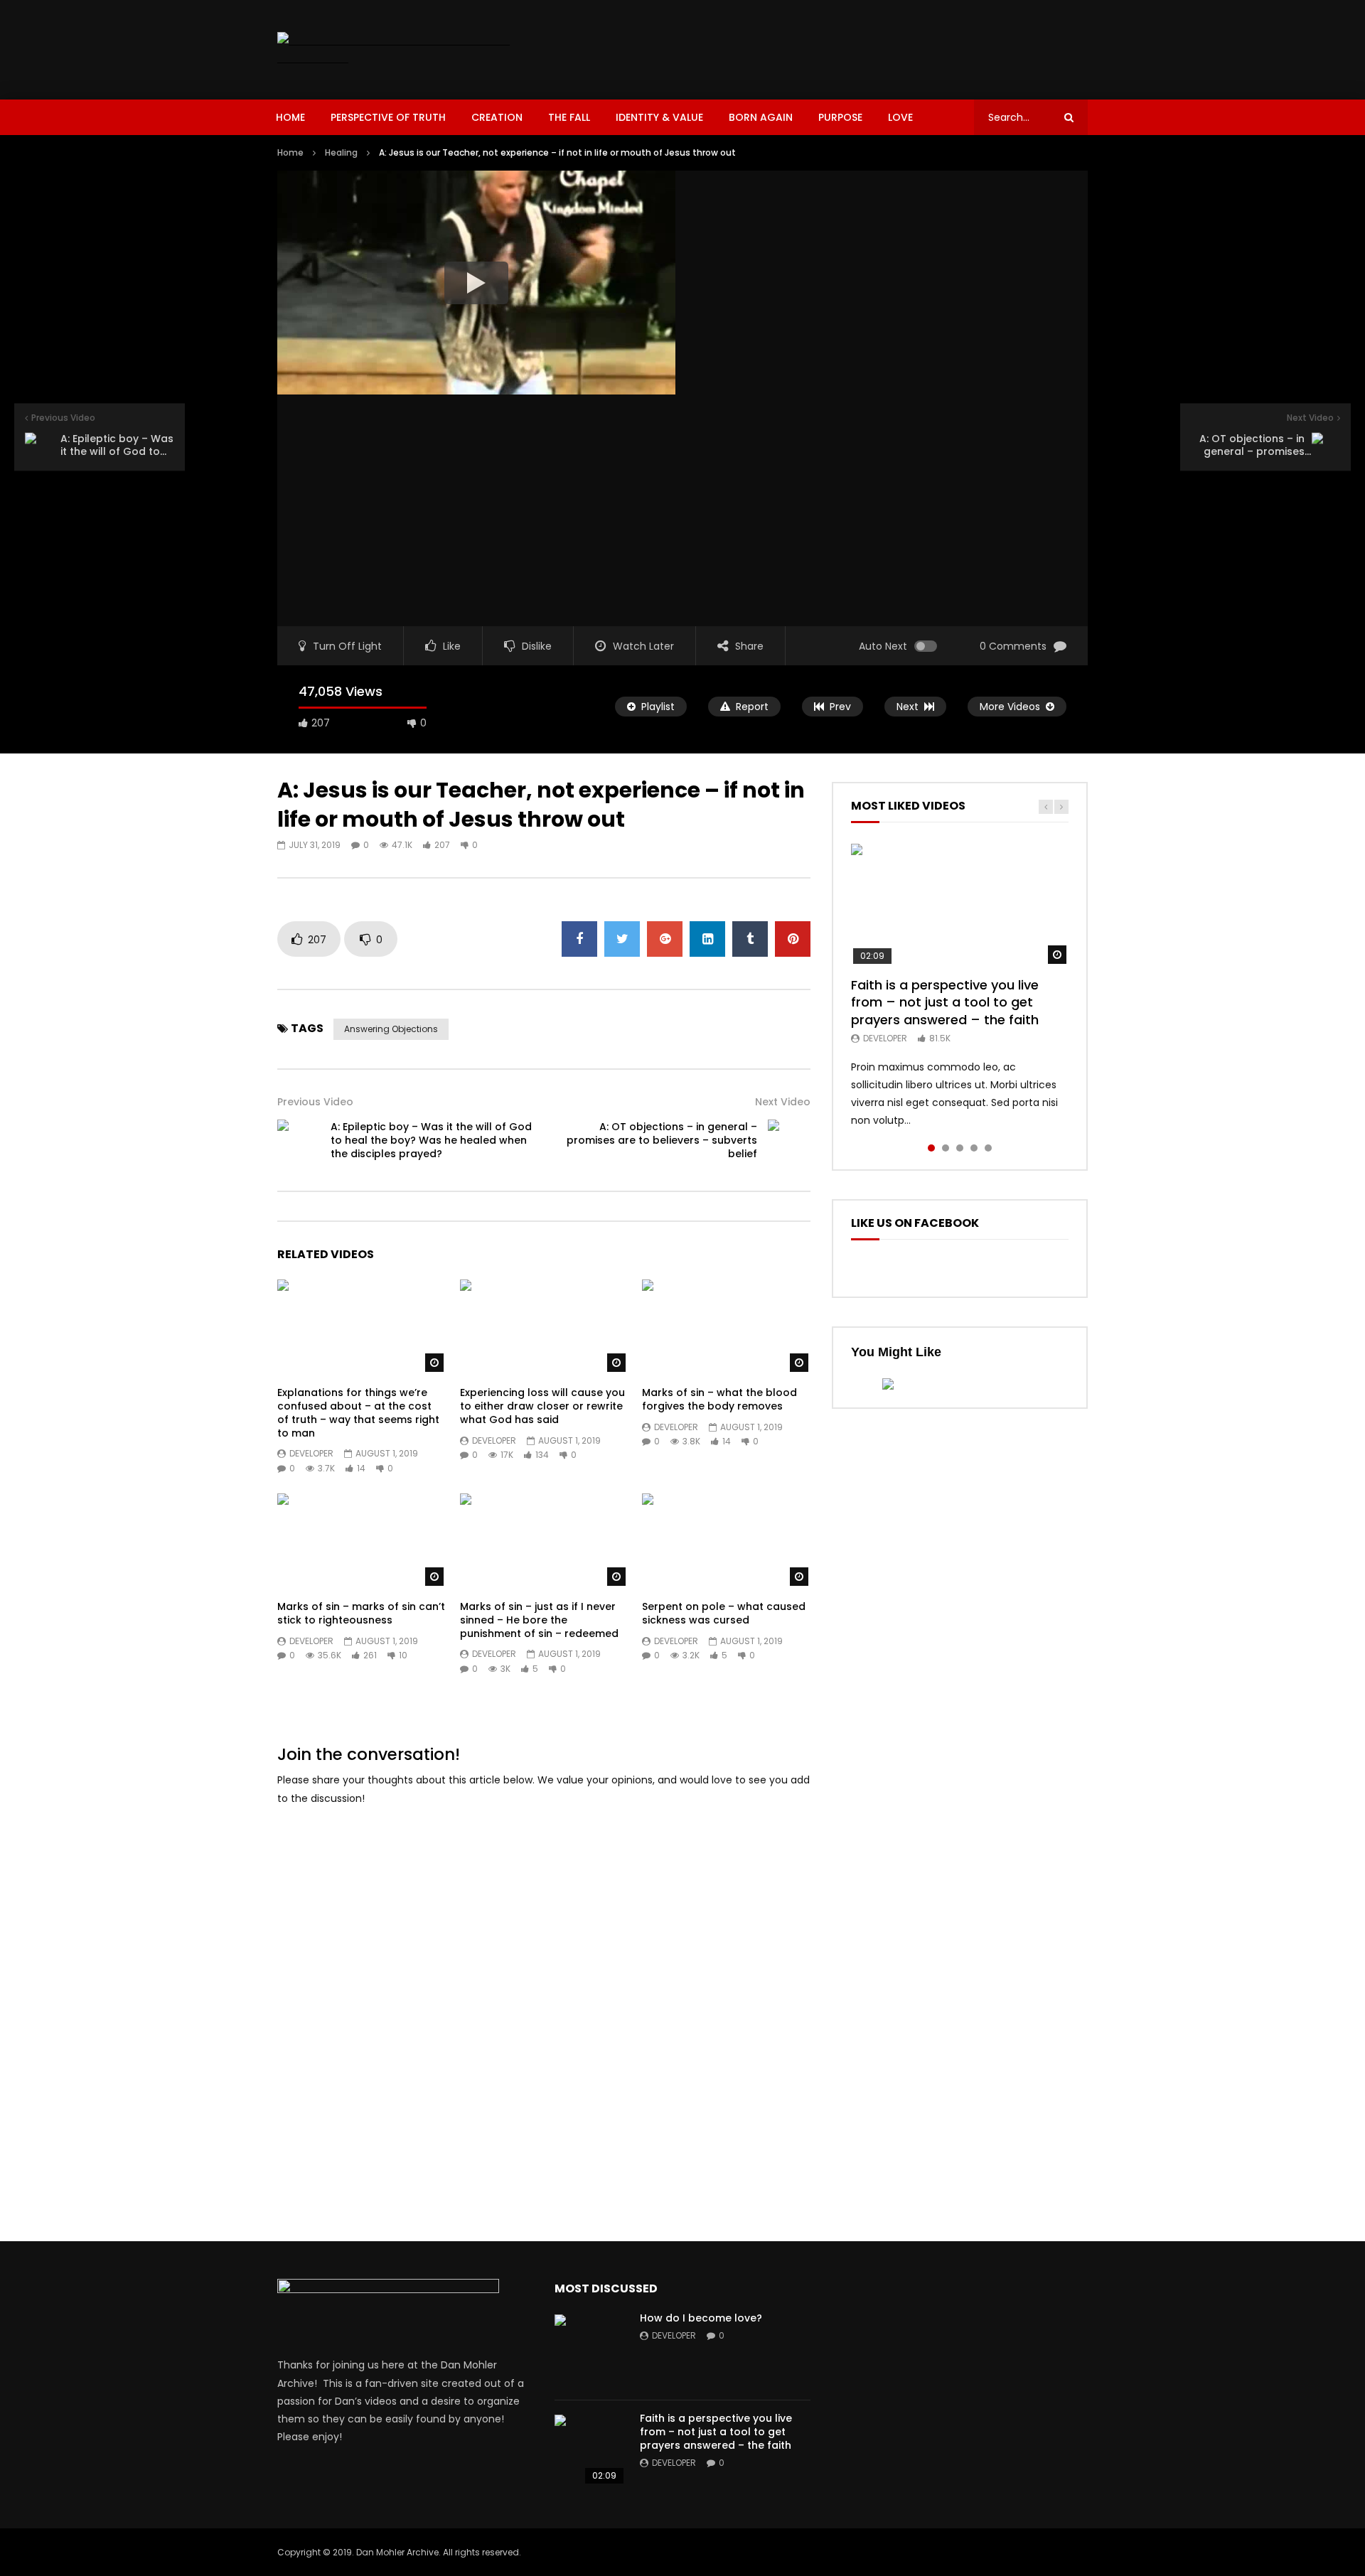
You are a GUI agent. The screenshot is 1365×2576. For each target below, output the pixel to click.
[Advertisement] (829, 47)
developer (311, 1453)
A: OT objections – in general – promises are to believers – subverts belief (662, 1140)
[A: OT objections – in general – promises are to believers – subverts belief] (789, 1141)
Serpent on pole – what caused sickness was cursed (724, 1613)
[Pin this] (793, 939)
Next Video (783, 1102)
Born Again (761, 117)
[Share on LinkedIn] (707, 939)
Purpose (840, 117)
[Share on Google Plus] (665, 939)
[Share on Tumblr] (750, 939)
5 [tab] (988, 1148)
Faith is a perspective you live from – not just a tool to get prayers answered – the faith (945, 1002)
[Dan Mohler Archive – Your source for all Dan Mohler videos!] (404, 50)
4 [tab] (974, 1148)
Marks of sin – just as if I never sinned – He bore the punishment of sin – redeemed (539, 1620)
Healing (341, 152)
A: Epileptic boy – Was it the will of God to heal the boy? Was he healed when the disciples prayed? (431, 1140)
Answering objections (391, 1029)
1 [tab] (931, 1148)
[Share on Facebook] (579, 939)
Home (290, 117)
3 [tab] (960, 1148)
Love (900, 117)
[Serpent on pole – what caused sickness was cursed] (726, 1541)
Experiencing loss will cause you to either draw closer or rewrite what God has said (542, 1406)
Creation (497, 117)
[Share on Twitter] (622, 939)
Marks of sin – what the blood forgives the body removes (719, 1399)
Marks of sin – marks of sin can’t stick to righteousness (361, 1613)
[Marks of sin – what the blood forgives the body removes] (726, 1327)
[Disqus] (544, 1997)
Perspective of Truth (388, 117)
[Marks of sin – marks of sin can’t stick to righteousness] (362, 1541)
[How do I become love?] (590, 2350)
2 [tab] (946, 1148)
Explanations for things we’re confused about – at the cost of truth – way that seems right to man (358, 1413)
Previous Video (315, 1102)
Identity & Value (659, 117)
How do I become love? (701, 2318)
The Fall (569, 117)
